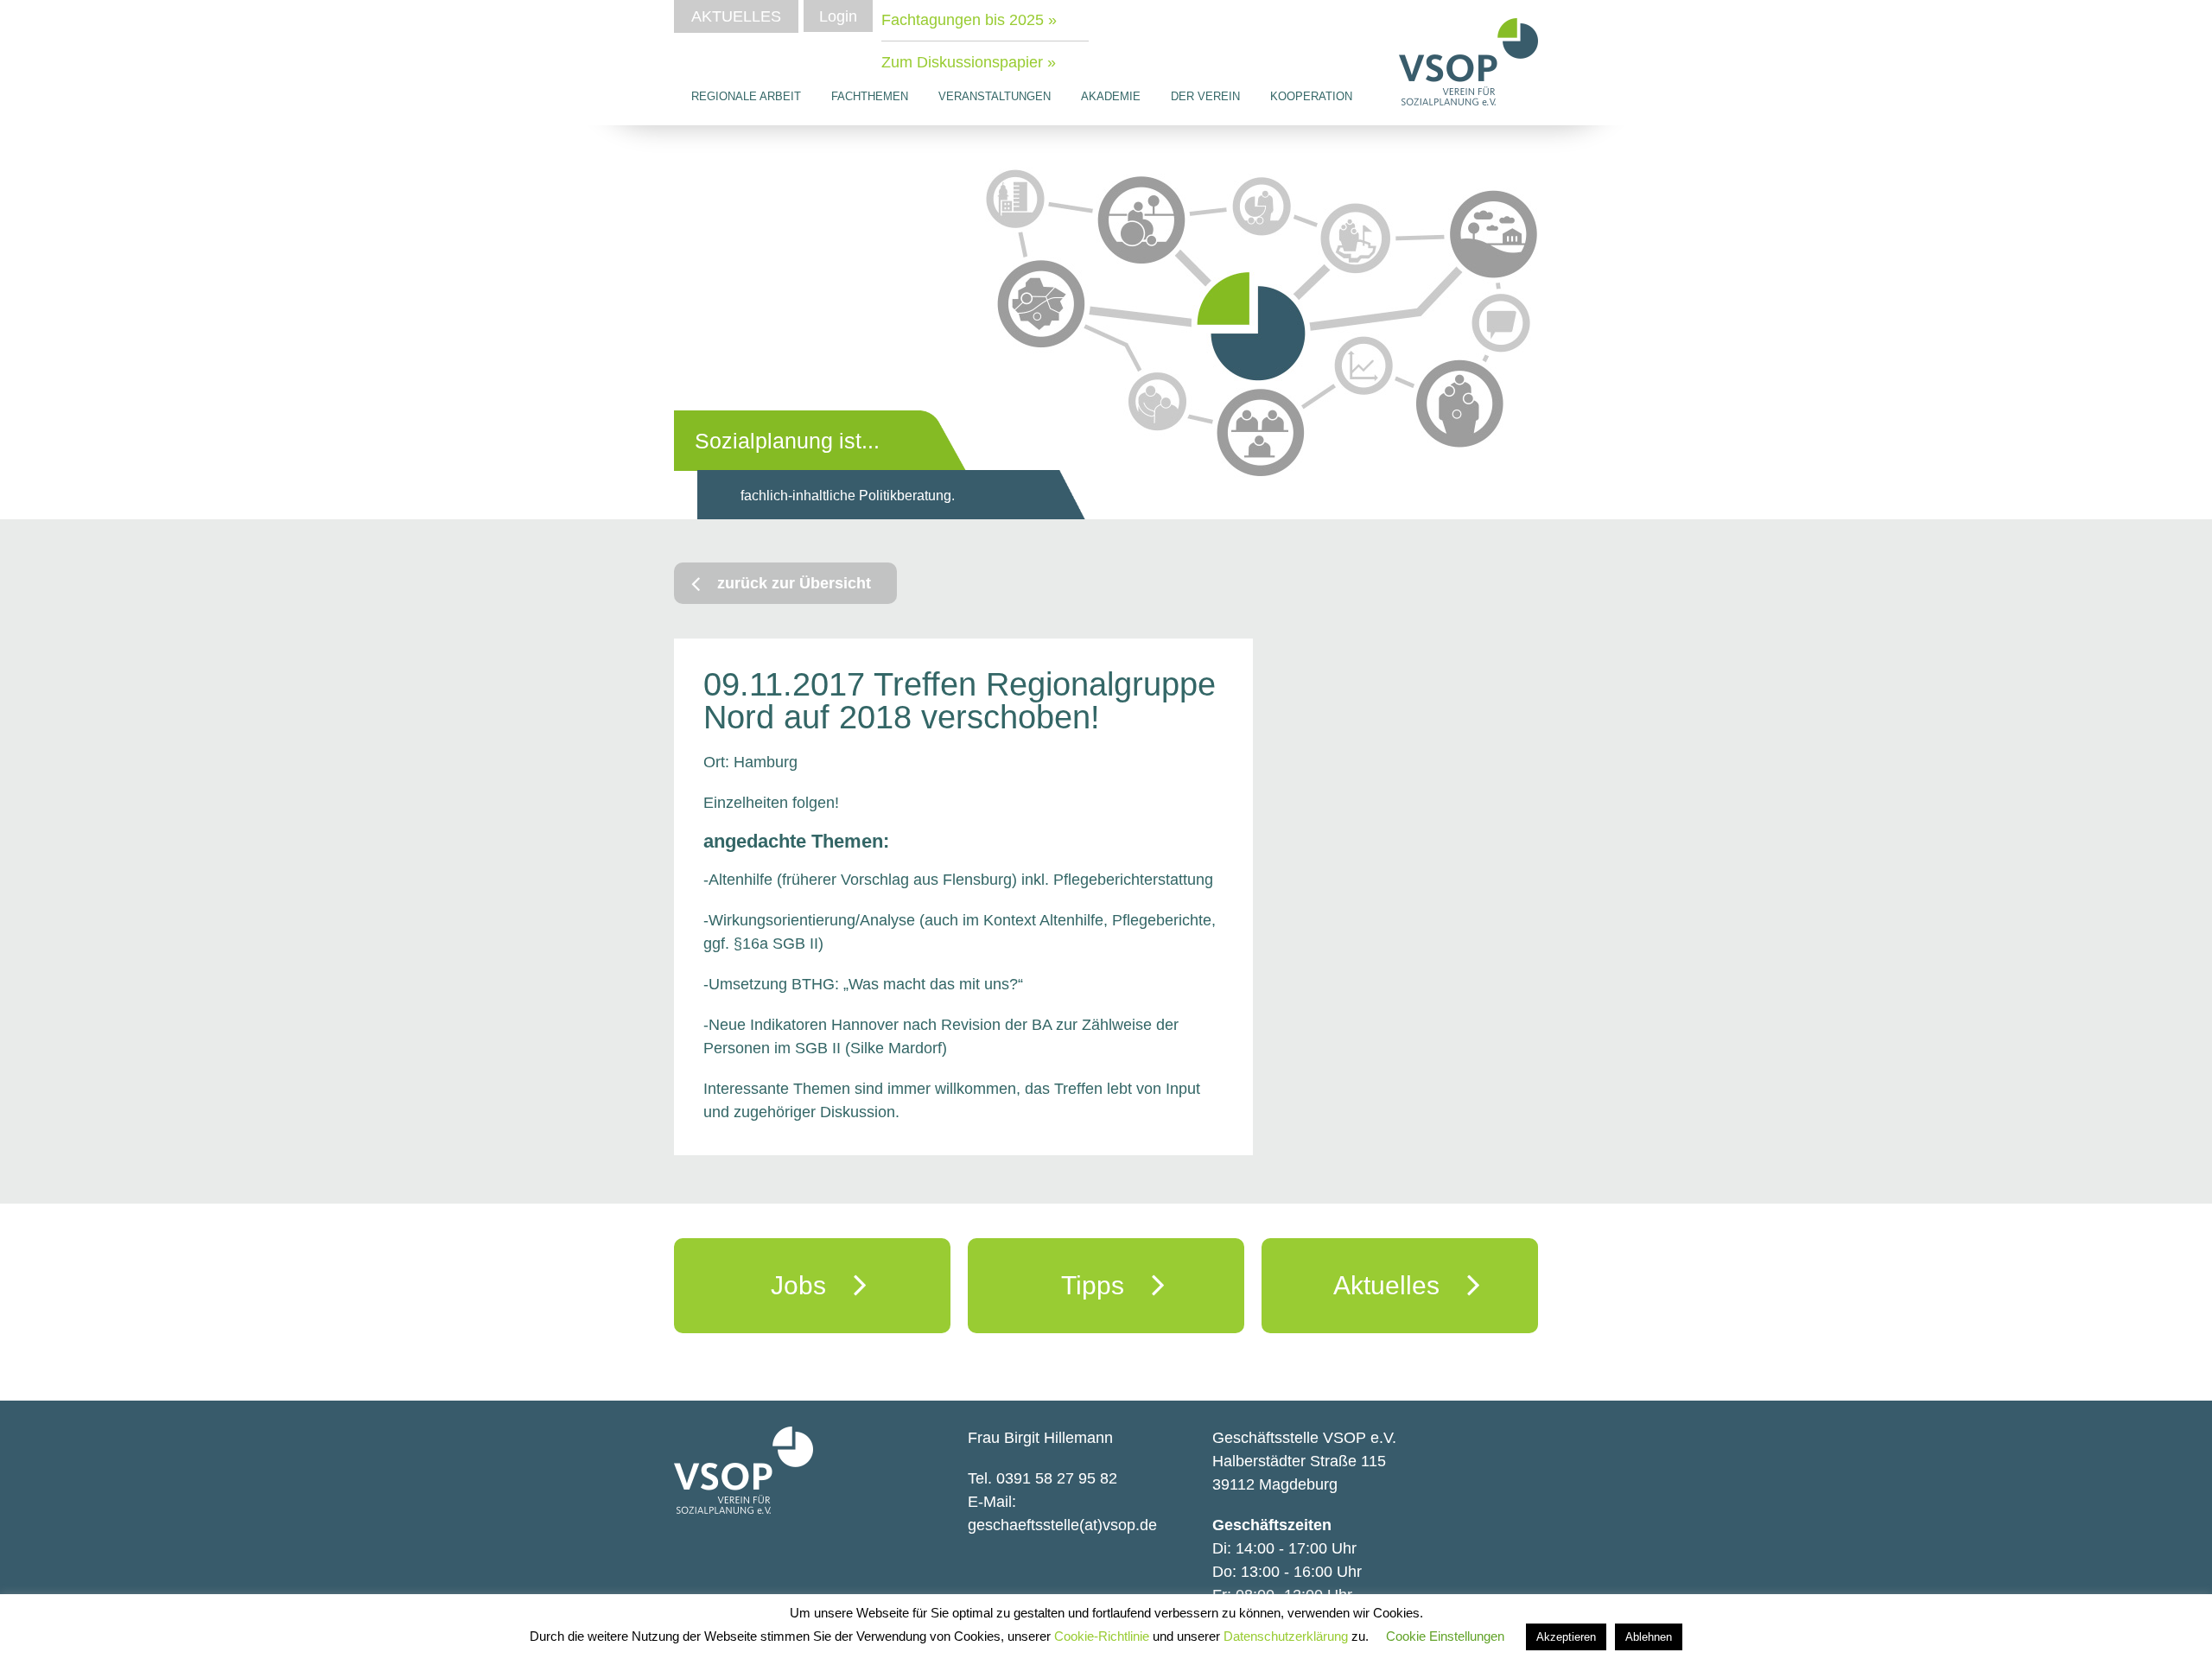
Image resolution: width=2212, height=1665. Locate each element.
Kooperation (1311, 96)
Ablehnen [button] (1649, 1637)
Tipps (1106, 1285)
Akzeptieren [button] (1566, 1637)
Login (838, 16)
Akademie (1111, 96)
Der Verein (1205, 96)
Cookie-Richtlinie (1103, 1636)
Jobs (812, 1285)
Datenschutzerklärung (1287, 1636)
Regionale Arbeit (746, 96)
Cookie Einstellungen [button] (1445, 1636)
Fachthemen (870, 96)
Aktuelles (736, 16)
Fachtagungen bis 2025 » (969, 20)
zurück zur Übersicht (794, 583)
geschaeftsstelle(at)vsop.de (1062, 1525)
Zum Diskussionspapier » (969, 62)
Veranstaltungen (995, 96)
